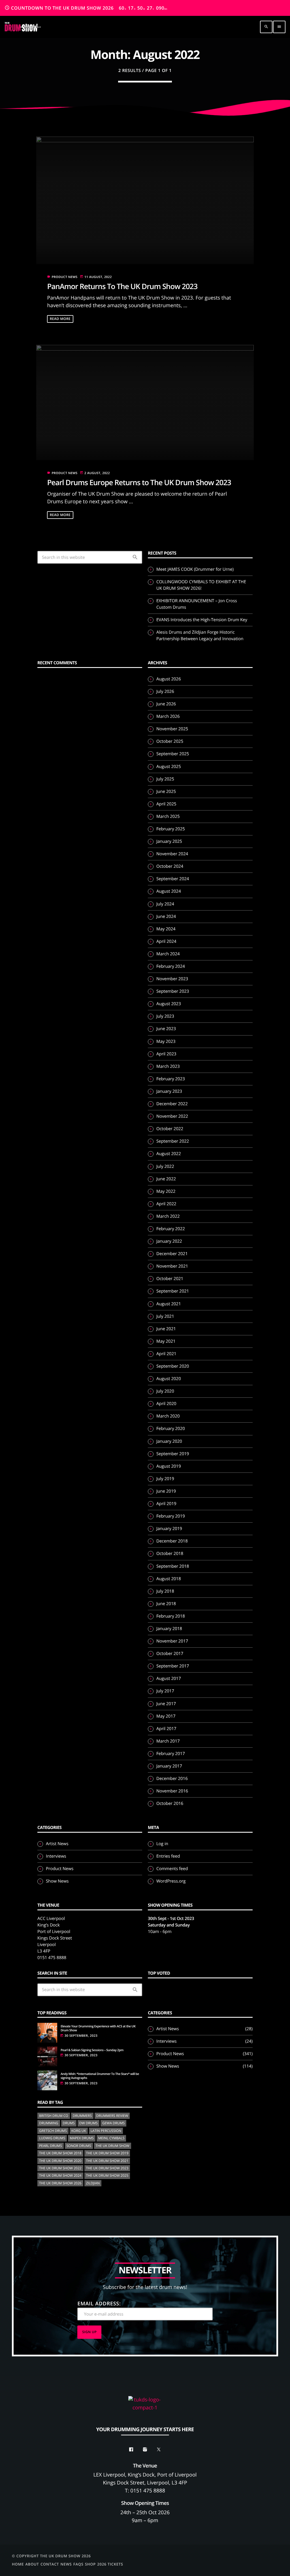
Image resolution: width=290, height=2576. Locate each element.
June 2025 (166, 792)
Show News (57, 1881)
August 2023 (169, 1004)
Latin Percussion (106, 2131)
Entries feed (168, 1856)
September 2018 (173, 1566)
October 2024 (170, 866)
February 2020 (171, 1429)
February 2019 (171, 1516)
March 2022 (168, 1216)
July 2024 (165, 904)
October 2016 (170, 1803)
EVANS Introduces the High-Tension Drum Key (202, 620)
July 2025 (165, 779)
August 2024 (169, 891)
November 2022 (172, 1116)
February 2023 (171, 1079)
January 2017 (169, 1766)
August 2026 (169, 679)
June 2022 (166, 1179)
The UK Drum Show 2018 (60, 2153)
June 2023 (166, 1029)
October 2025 (170, 741)
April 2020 (166, 1404)
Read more (60, 319)
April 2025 (166, 804)
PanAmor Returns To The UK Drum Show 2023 (122, 286)
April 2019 (166, 1504)
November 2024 (172, 854)
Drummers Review (112, 2116)
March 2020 (168, 1416)
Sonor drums (79, 2146)
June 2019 (166, 1491)
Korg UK (79, 2131)
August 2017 (169, 1679)
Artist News (57, 1844)
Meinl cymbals (111, 2138)
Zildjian (93, 2183)
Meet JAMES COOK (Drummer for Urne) (195, 569)
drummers (82, 2116)
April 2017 (166, 1729)
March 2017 (168, 1741)
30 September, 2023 (81, 2036)
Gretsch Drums (53, 2131)
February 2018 (171, 1616)
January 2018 (169, 1629)
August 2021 (169, 1304)
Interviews (56, 1856)
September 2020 (173, 1366)
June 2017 (166, 1704)
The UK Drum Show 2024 (60, 2175)
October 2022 (170, 1129)
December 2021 (172, 1254)
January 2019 (169, 1529)
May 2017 (166, 1716)
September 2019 (173, 1454)
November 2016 (172, 1791)
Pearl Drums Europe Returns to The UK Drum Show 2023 (139, 482)
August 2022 (169, 1154)
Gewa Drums (113, 2123)
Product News (64, 277)
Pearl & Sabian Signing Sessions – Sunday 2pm (92, 2050)
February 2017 (171, 1754)
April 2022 (166, 1204)
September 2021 (173, 1291)
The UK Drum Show (113, 2146)
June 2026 (166, 704)
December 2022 (172, 1104)
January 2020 (169, 1441)
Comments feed (172, 1869)
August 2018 (169, 1579)
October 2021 (170, 1279)
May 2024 (166, 929)
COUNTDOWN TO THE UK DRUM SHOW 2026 (86, 8)
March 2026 (168, 716)
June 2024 (166, 916)
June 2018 (166, 1604)
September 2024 (173, 879)
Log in (162, 1844)
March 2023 (168, 1066)
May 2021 (166, 1341)
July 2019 (165, 1479)
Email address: (99, 2304)
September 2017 (173, 1666)
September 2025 (173, 754)
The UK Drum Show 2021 (107, 2161)
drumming (49, 2123)
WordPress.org (171, 1881)
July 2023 (165, 1016)
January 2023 (169, 1091)
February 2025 (171, 829)
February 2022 (171, 1229)
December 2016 (172, 1779)
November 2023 (172, 979)
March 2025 (168, 816)
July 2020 (165, 1391)
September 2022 (173, 1141)
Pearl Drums (51, 2146)
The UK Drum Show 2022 (60, 2168)
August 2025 (169, 767)
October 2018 (170, 1554)
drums (69, 2123)
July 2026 (165, 691)
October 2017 (170, 1654)
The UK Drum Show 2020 (60, 2161)
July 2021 (165, 1316)
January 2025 (169, 841)
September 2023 (173, 991)
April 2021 (166, 1354)
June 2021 (166, 1329)
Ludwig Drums (52, 2138)
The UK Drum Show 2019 (107, 2153)
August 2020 (169, 1379)
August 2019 (169, 1466)
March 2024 (168, 954)
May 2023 (166, 1041)
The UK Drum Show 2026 (60, 2183)
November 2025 (172, 729)
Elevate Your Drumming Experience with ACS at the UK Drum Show (98, 2028)
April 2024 (166, 941)
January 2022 (169, 1241)
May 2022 (166, 1191)
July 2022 (165, 1166)
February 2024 (171, 966)
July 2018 (165, 1591)
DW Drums (89, 2123)
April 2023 (166, 1054)
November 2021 (172, 1266)
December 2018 (172, 1541)
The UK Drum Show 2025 (107, 2175)
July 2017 (165, 1691)
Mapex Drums (82, 2138)
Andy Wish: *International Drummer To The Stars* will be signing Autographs (100, 2076)
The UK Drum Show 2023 (107, 2168)
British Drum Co (54, 2116)
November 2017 (172, 1641)
